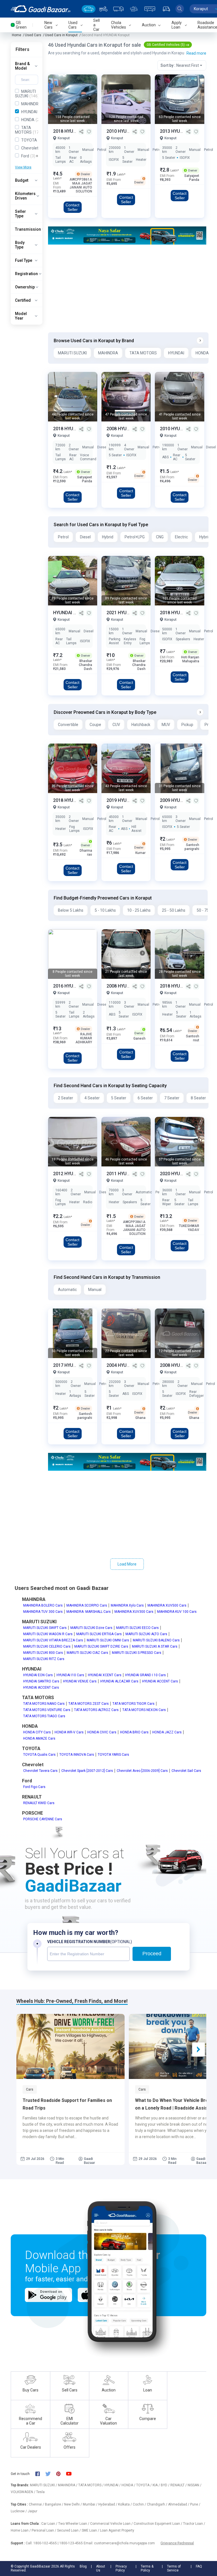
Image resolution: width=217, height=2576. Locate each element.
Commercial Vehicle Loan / (112, 2524)
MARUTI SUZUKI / (44, 2485)
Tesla (40, 2492)
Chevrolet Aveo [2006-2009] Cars (142, 1771)
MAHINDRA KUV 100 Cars (177, 1612)
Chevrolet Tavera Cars (40, 1771)
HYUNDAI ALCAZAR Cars (119, 1681)
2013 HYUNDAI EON (181, 131)
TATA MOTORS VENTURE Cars (47, 1710)
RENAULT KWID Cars (39, 1803)
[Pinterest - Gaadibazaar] (61, 2474)
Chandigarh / (158, 2504)
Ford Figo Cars (34, 1787)
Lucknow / (19, 2511)
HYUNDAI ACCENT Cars (160, 1681)
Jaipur (32, 2511)
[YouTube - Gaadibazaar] (71, 2474)
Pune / (195, 2504)
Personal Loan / (44, 2530)
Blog (83, 2566)
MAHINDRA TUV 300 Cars (43, 1612)
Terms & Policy (147, 2568)
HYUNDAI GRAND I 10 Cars (146, 1675)
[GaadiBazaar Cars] (89, 9)
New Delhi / (73, 2504)
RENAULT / (179, 2485)
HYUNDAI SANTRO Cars (41, 1681)
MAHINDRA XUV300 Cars (134, 1612)
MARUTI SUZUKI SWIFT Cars (45, 1628)
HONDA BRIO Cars (134, 1732)
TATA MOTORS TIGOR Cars (134, 1704)
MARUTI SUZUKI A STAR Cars (155, 1646)
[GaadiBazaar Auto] (166, 9)
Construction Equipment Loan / (158, 2524)
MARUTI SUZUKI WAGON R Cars (48, 1634)
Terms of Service (174, 2568)
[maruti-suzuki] (127, 235)
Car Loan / (50, 2524)
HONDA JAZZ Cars (167, 1732)
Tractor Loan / (194, 2524)
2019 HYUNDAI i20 (126, 800)
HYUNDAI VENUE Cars (80, 1681)
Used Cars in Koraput (61, 35)
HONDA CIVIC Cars (102, 1732)
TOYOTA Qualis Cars (39, 1755)
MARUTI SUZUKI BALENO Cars (156, 1640)
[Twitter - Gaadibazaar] (51, 2474)
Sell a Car (96, 25)
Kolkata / (125, 2504)
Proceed (152, 1954)
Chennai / (37, 2504)
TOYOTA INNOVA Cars (77, 1755)
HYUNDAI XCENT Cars (105, 1675)
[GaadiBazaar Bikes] (103, 9)
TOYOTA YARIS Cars (113, 1755)
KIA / (157, 2485)
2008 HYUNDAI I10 (126, 429)
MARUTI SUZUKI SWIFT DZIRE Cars (101, 1646)
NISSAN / (195, 2485)
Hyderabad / (108, 2504)
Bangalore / (55, 2504)
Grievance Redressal (177, 2543)
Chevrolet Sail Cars (186, 1771)
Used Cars (33, 35)
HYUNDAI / (113, 2485)
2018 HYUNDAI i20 (72, 131)
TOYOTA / (144, 2485)
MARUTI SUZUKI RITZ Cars (44, 1659)
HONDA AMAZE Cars (39, 1738)
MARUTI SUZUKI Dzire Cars (91, 1628)
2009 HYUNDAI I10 (179, 800)
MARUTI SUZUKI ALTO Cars (146, 1634)
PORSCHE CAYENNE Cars (43, 1819)
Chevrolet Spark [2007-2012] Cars (87, 1771)
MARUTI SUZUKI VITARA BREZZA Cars (53, 1640)
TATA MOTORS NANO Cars (44, 1704)
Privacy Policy (121, 2568)
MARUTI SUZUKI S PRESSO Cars (137, 1653)
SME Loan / (91, 2530)
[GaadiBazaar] (41, 9)
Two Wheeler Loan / (74, 2524)
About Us (101, 2568)
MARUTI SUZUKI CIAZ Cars (87, 1653)
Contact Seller (72, 207)
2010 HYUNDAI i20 (179, 429)
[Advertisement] (127, 288)
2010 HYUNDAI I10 (126, 131)
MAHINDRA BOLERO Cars (43, 1605)
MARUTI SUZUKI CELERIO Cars (47, 1646)
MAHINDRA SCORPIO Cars (87, 1605)
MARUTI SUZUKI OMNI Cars (108, 1640)
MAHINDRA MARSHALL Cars (89, 1612)
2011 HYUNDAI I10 (126, 1174)
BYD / (166, 2485)
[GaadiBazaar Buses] (150, 9)
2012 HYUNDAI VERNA (76, 1174)
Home (17, 35)
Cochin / (140, 2504)
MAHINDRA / (68, 2485)
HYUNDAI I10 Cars (70, 1675)
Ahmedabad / (179, 2504)
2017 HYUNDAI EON (74, 1365)
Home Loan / (21, 2530)
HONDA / (129, 2485)
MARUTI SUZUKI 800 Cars (43, 1653)
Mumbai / (91, 2504)
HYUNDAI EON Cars (38, 1675)
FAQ (199, 2566)
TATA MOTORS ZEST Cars (89, 1704)
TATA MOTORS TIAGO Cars (44, 1716)
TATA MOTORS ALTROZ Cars (96, 1710)
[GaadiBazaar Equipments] (134, 9)
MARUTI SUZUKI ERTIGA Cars (99, 1634)
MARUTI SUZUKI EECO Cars (137, 1628)
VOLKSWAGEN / (23, 2492)
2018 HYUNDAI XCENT (77, 429)
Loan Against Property (117, 2530)
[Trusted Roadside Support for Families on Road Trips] (70, 2046)
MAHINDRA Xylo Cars (127, 1605)
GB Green (21, 25)
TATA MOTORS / (91, 2485)
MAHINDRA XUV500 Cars (167, 1605)
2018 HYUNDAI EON (74, 800)
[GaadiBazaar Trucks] (118, 9)
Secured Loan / (69, 2530)
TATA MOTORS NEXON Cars (144, 1710)
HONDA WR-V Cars (69, 1732)
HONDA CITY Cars (37, 1732)
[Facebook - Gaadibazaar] (40, 2474)
